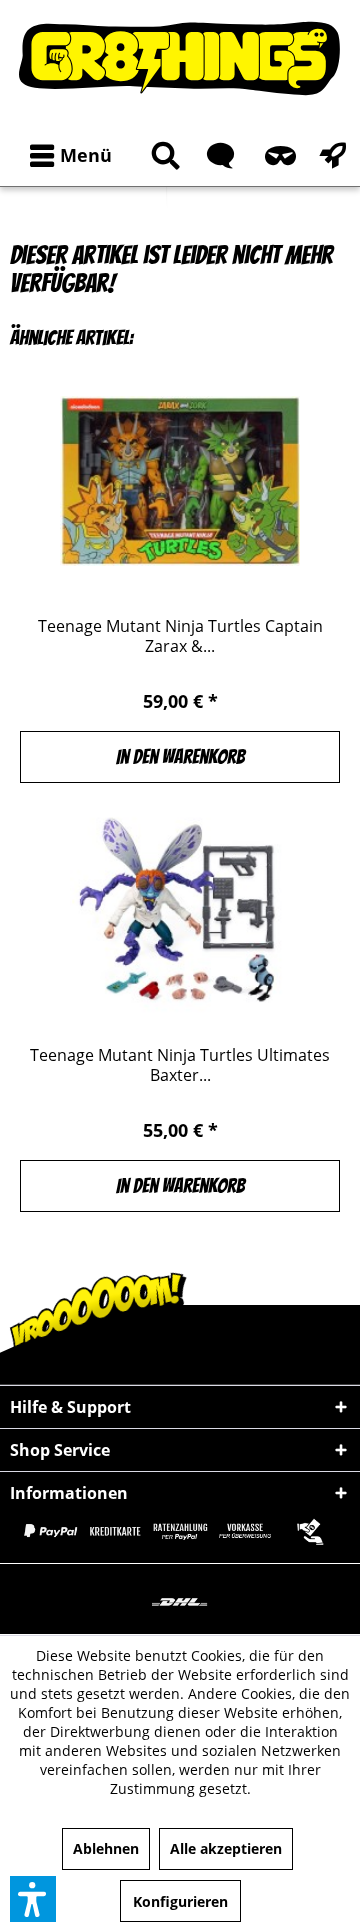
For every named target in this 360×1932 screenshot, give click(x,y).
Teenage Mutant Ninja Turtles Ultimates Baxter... (180, 1065)
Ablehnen (106, 1848)
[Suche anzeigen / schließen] (162, 155)
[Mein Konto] (277, 155)
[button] (33, 1899)
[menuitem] (66, 155)
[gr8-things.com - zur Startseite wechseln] (180, 58)
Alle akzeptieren (226, 1848)
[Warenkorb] (329, 155)
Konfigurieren (180, 1901)
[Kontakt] (217, 155)
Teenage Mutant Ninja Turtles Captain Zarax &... (180, 636)
